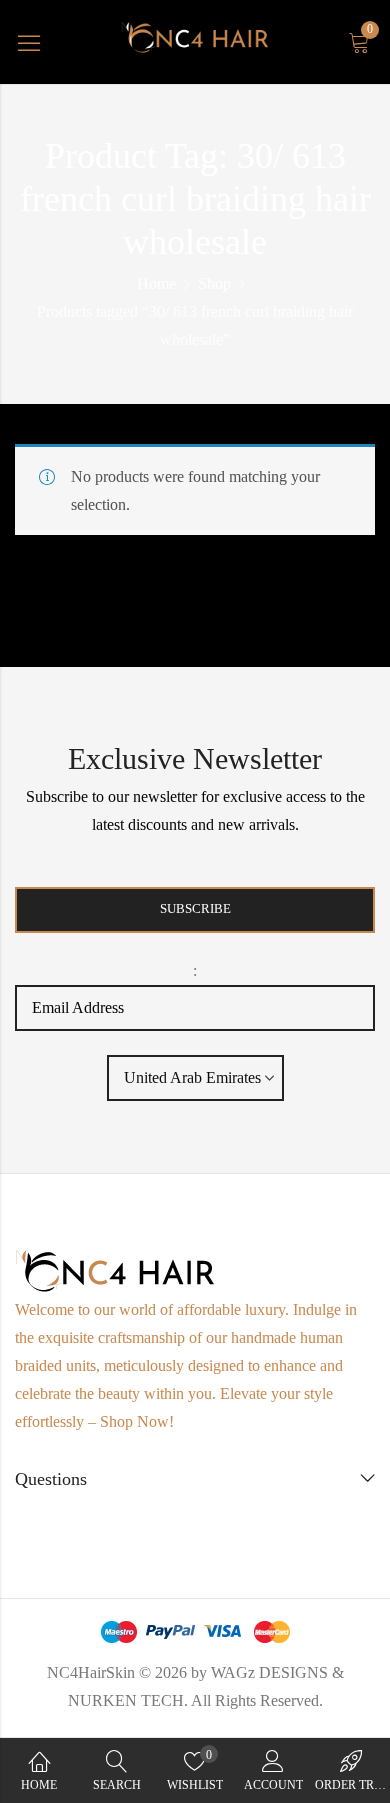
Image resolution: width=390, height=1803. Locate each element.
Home (156, 283)
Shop (214, 283)
